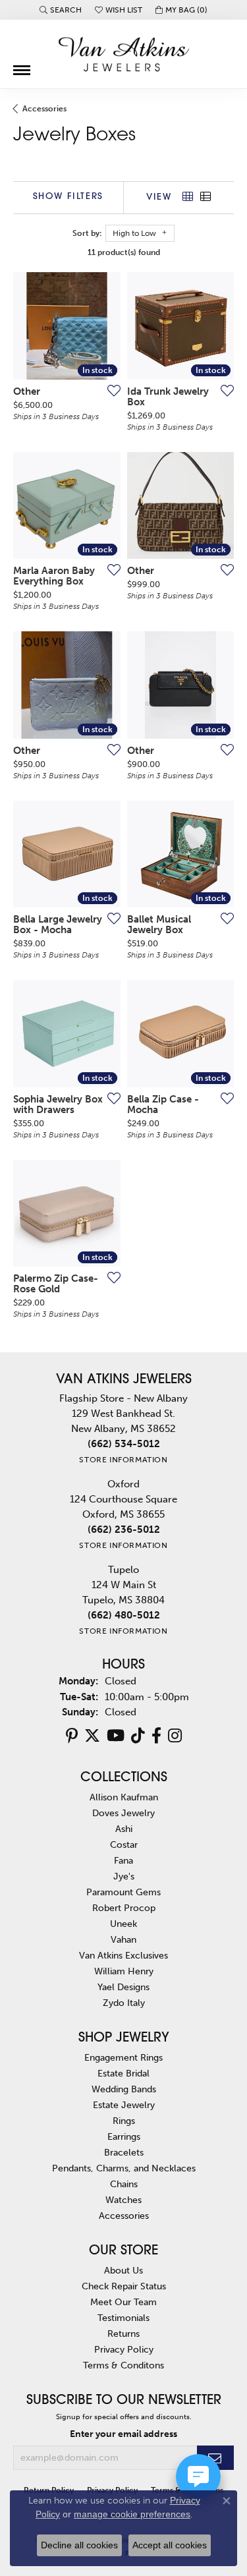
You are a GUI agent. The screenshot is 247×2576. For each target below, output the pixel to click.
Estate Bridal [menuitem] (123, 2073)
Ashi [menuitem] (124, 1829)
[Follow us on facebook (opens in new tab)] (156, 1736)
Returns (123, 2333)
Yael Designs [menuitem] (123, 1987)
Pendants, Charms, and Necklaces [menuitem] (124, 2168)
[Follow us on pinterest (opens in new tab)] (72, 1736)
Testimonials (123, 2318)
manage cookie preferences (132, 2514)
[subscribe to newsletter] (215, 2458)
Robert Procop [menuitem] (124, 1908)
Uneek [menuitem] (123, 1924)
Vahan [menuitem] (123, 1939)
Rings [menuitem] (124, 2121)
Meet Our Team (123, 2302)
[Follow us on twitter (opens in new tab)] (92, 1736)
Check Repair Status (124, 2286)
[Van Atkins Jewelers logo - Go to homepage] (124, 54)
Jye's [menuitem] (124, 1876)
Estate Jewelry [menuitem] (124, 2105)
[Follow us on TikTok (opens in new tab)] (138, 1736)
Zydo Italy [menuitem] (124, 2003)
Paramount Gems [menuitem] (123, 1892)
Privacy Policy (124, 2349)
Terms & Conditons (123, 2365)
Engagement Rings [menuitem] (123, 2057)
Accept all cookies (170, 2545)
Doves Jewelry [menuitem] (123, 1813)
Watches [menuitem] (123, 2200)
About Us (123, 2270)
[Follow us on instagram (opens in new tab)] (175, 1736)
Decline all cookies (79, 2545)
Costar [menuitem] (124, 1845)
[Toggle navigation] (22, 65)
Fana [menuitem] (123, 1860)
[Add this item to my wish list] (110, 390)
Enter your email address (123, 2434)
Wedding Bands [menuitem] (124, 2089)
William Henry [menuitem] (124, 1971)
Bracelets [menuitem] (124, 2152)
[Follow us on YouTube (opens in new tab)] (116, 1736)
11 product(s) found (124, 252)
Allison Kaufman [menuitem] (124, 1797)
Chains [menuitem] (124, 2184)
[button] (61, 10)
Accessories (44, 109)
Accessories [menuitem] (124, 2216)
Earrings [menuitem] (124, 2136)
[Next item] (219, 326)
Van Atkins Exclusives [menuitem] (123, 1955)
